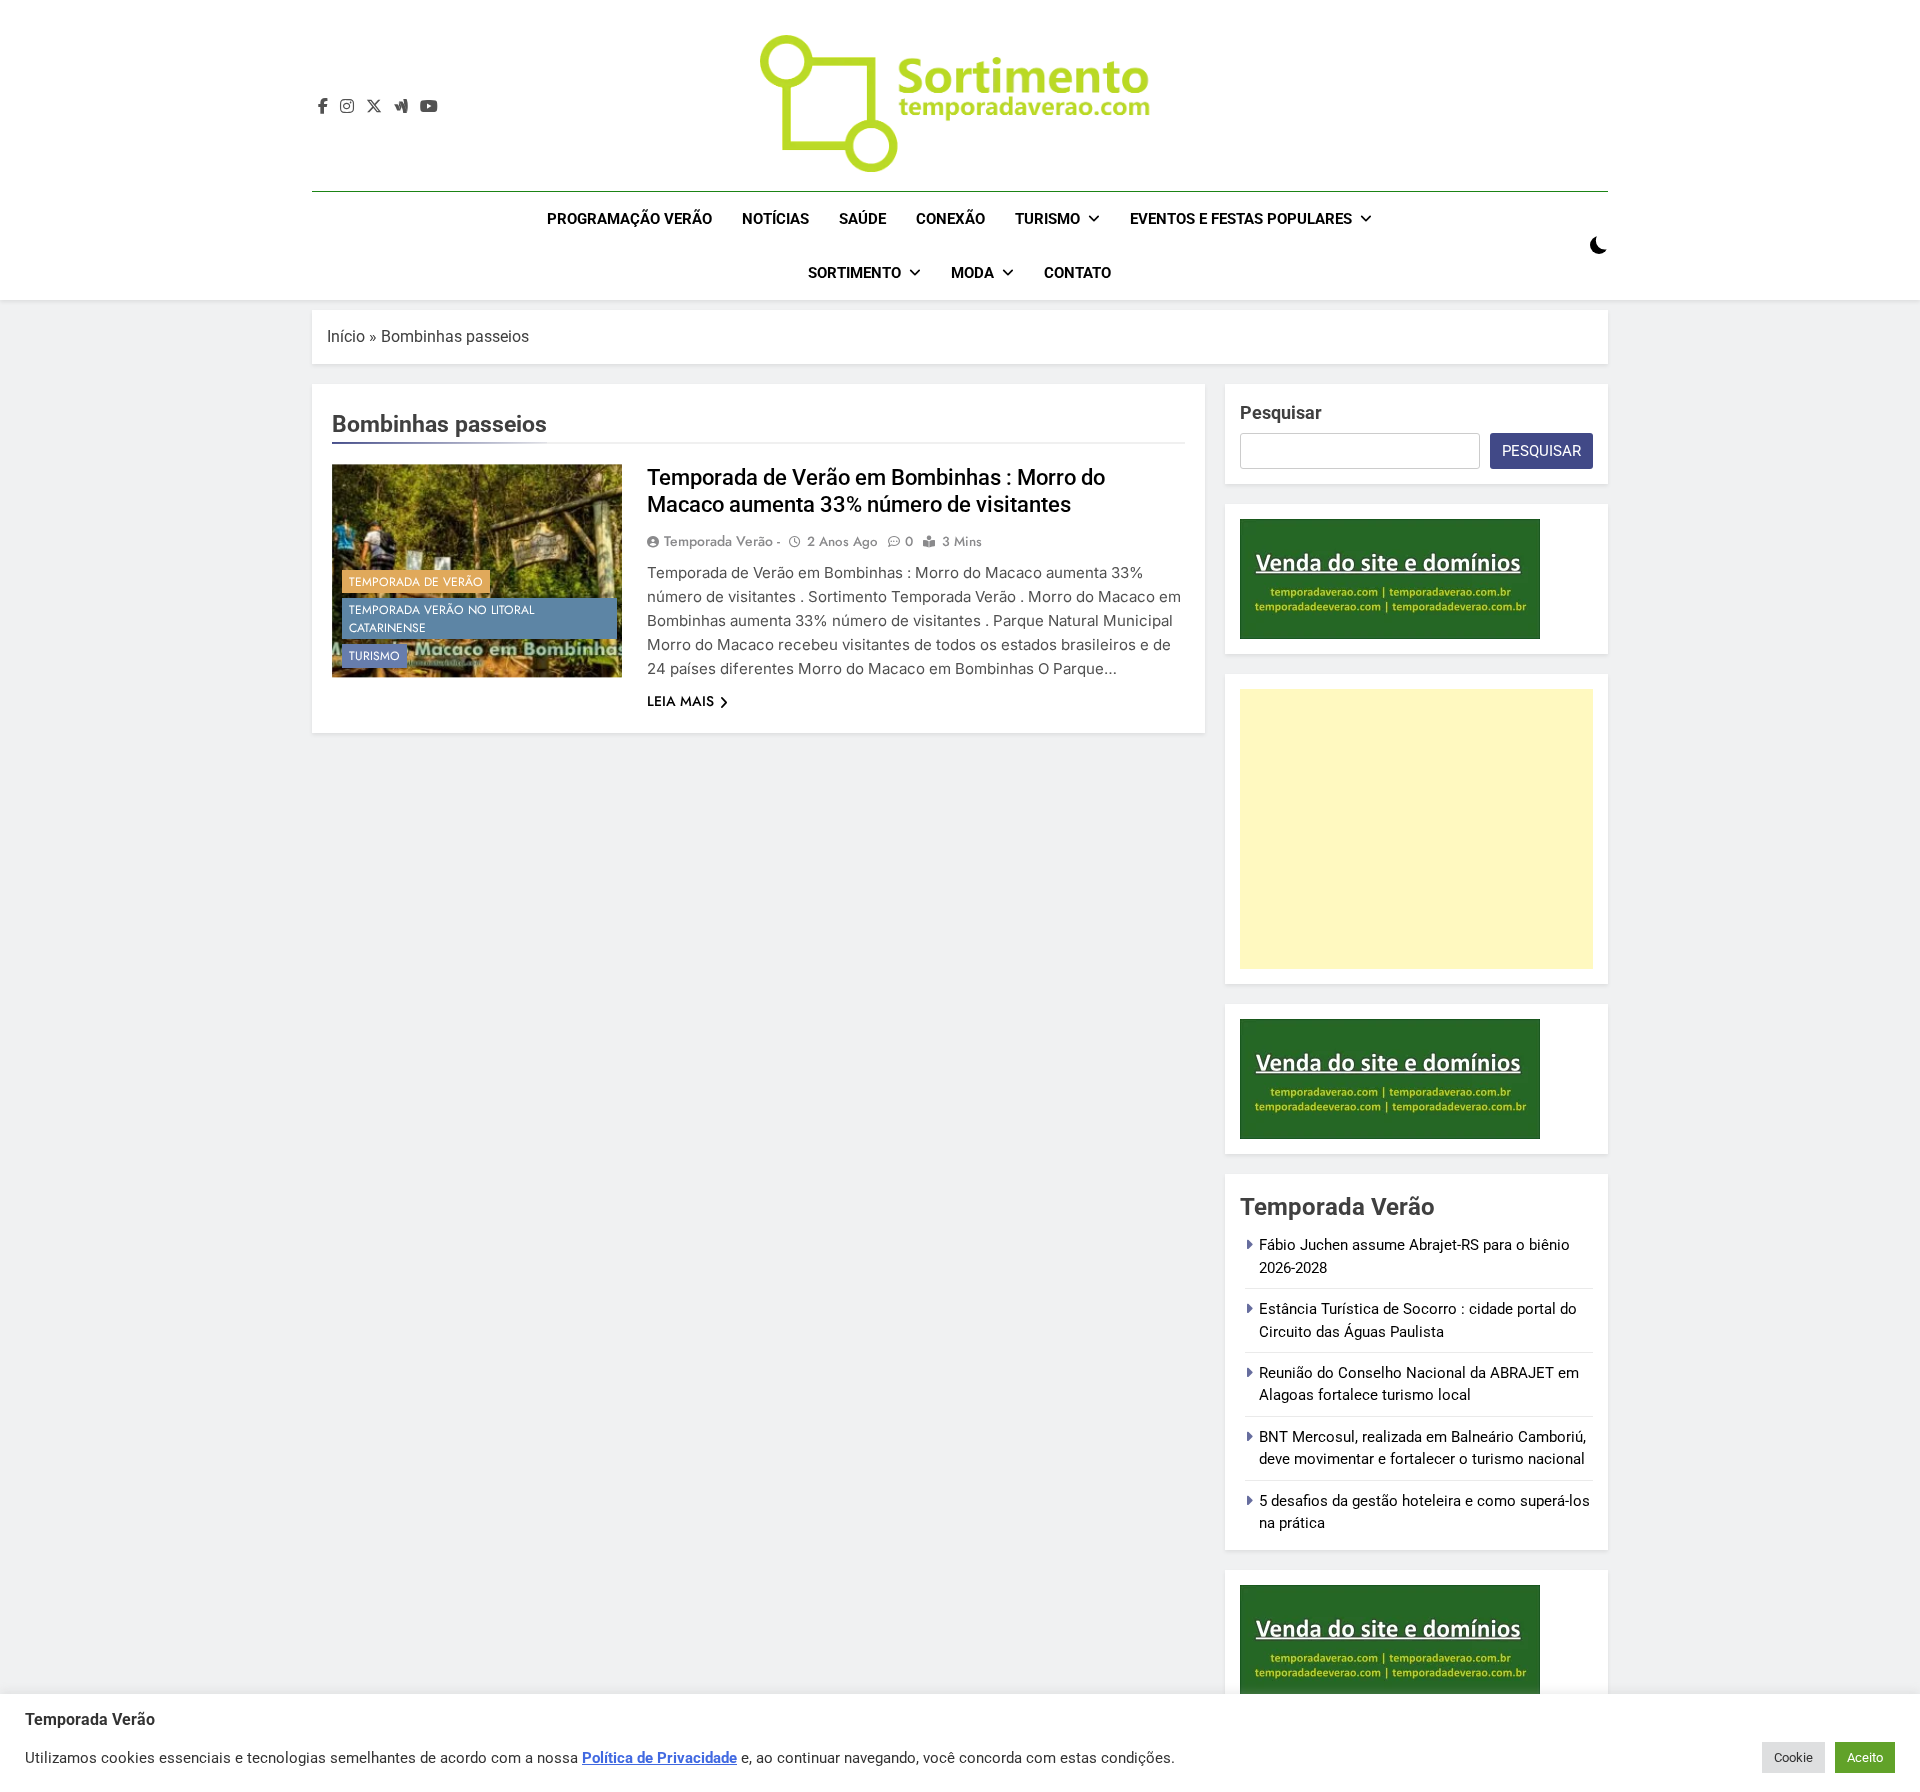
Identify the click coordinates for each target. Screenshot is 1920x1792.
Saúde (862, 219)
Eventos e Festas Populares (1241, 219)
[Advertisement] (1416, 829)
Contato (1077, 273)
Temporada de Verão (416, 582)
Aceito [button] (1865, 1757)
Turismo (1047, 219)
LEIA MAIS (680, 701)
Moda (972, 273)
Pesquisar (1281, 412)
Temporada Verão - (722, 541)
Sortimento (854, 273)
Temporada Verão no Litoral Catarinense (441, 619)
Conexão (950, 219)
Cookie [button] (1793, 1757)
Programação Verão (629, 219)
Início (346, 336)
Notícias (775, 219)
